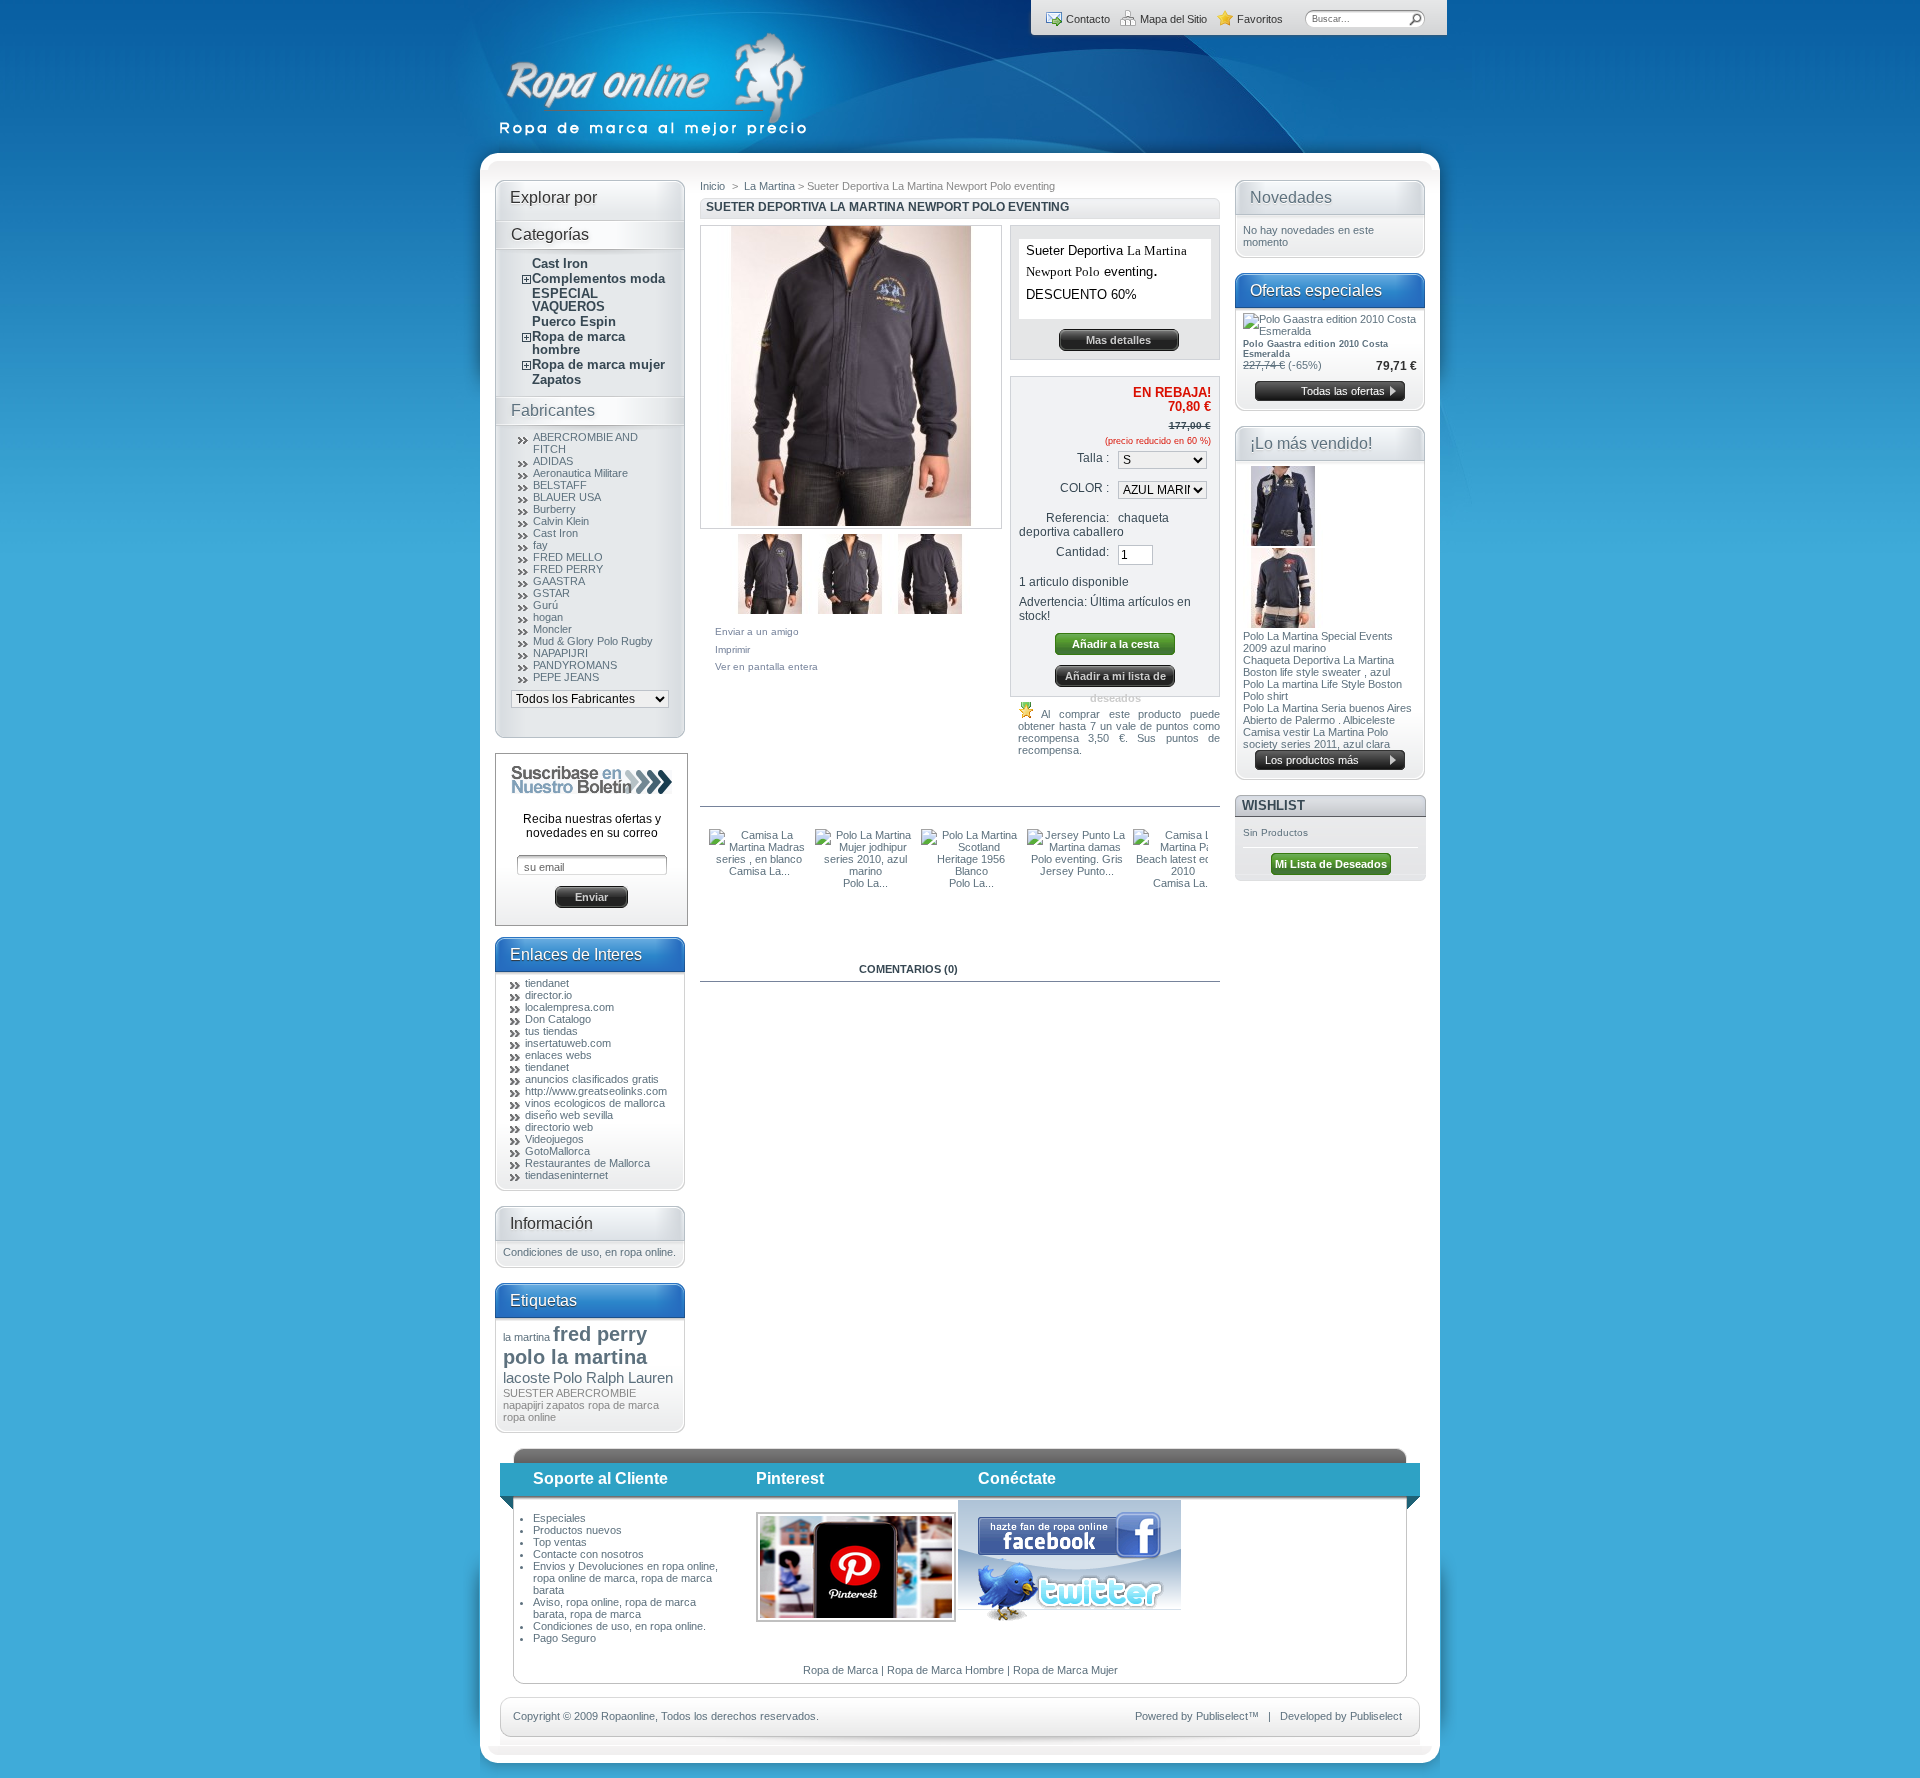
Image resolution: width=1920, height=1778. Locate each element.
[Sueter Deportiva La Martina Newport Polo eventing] (770, 610)
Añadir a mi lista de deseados (1115, 678)
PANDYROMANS (575, 665)
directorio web (559, 1127)
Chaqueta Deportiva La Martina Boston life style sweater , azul (1318, 666)
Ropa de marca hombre (578, 343)
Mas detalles (1118, 340)
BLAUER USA (567, 497)
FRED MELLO (568, 557)
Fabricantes (553, 410)
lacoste (526, 1377)
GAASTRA (559, 581)
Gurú (545, 605)
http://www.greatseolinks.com (596, 1091)
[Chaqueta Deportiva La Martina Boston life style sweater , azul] (1283, 624)
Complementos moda (598, 278)
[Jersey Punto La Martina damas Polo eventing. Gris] (1077, 859)
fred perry (600, 1334)
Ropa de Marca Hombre (945, 1670)
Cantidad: (1082, 552)
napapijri (523, 1405)
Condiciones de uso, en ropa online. (589, 1252)
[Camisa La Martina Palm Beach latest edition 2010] (1183, 871)
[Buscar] (1416, 19)
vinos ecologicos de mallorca (595, 1103)
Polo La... (865, 883)
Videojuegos (554, 1139)
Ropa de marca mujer (598, 364)
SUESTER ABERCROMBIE (569, 1393)
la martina (526, 1337)
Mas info (769, 969)
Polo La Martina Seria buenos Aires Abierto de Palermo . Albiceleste (1327, 714)
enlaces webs (558, 1055)
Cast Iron (560, 263)
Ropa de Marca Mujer (1065, 1670)
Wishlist (1273, 805)
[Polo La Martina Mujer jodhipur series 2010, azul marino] (865, 871)
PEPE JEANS (566, 677)
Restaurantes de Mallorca (587, 1163)
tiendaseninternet (566, 1175)
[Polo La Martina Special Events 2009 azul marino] (1283, 542)
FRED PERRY (568, 569)
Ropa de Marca (840, 1670)
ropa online (529, 1417)
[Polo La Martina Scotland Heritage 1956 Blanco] (971, 871)
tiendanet (547, 983)
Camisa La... (759, 871)
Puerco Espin (574, 321)
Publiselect (1222, 1716)
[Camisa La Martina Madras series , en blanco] (759, 859)
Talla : (1093, 458)
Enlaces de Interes (576, 954)
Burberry (554, 509)
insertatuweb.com (568, 1043)
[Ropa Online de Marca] (655, 136)
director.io (548, 995)
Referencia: (1077, 518)
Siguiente (978, 568)
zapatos (565, 1405)
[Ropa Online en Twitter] (1071, 1617)
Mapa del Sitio (1173, 19)
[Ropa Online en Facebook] (1069, 1556)
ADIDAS (553, 461)
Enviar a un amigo (757, 631)
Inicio (712, 186)
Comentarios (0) (908, 969)
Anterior (704, 868)
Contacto (1088, 19)
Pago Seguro (564, 1638)
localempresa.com (569, 1007)
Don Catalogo (558, 1019)
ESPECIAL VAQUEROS (568, 300)
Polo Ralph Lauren (613, 1377)
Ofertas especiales (1316, 290)
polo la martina (575, 1357)
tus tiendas (551, 1031)
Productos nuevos (577, 1530)
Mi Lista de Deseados (1331, 864)
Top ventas (560, 1542)
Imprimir (732, 649)
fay (540, 545)
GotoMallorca (557, 1151)
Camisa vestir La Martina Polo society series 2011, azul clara (1316, 738)
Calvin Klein (561, 521)
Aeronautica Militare (580, 473)
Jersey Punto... (1077, 871)
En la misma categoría (786, 794)
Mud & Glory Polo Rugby (593, 641)
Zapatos (556, 379)
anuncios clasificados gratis (592, 1079)
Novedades (1291, 197)
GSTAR (551, 593)
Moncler (552, 629)
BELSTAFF (560, 485)
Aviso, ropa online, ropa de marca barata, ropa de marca (614, 1608)
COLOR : (1084, 488)
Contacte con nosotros (588, 1554)
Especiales (559, 1518)
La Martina (769, 186)
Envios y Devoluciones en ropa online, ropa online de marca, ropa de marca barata (625, 1578)
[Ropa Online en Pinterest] (856, 1618)
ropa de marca (623, 1405)
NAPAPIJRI (560, 653)
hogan (548, 617)
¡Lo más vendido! (1311, 443)
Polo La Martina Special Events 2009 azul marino (1318, 642)
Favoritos (1260, 19)
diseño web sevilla (569, 1115)
